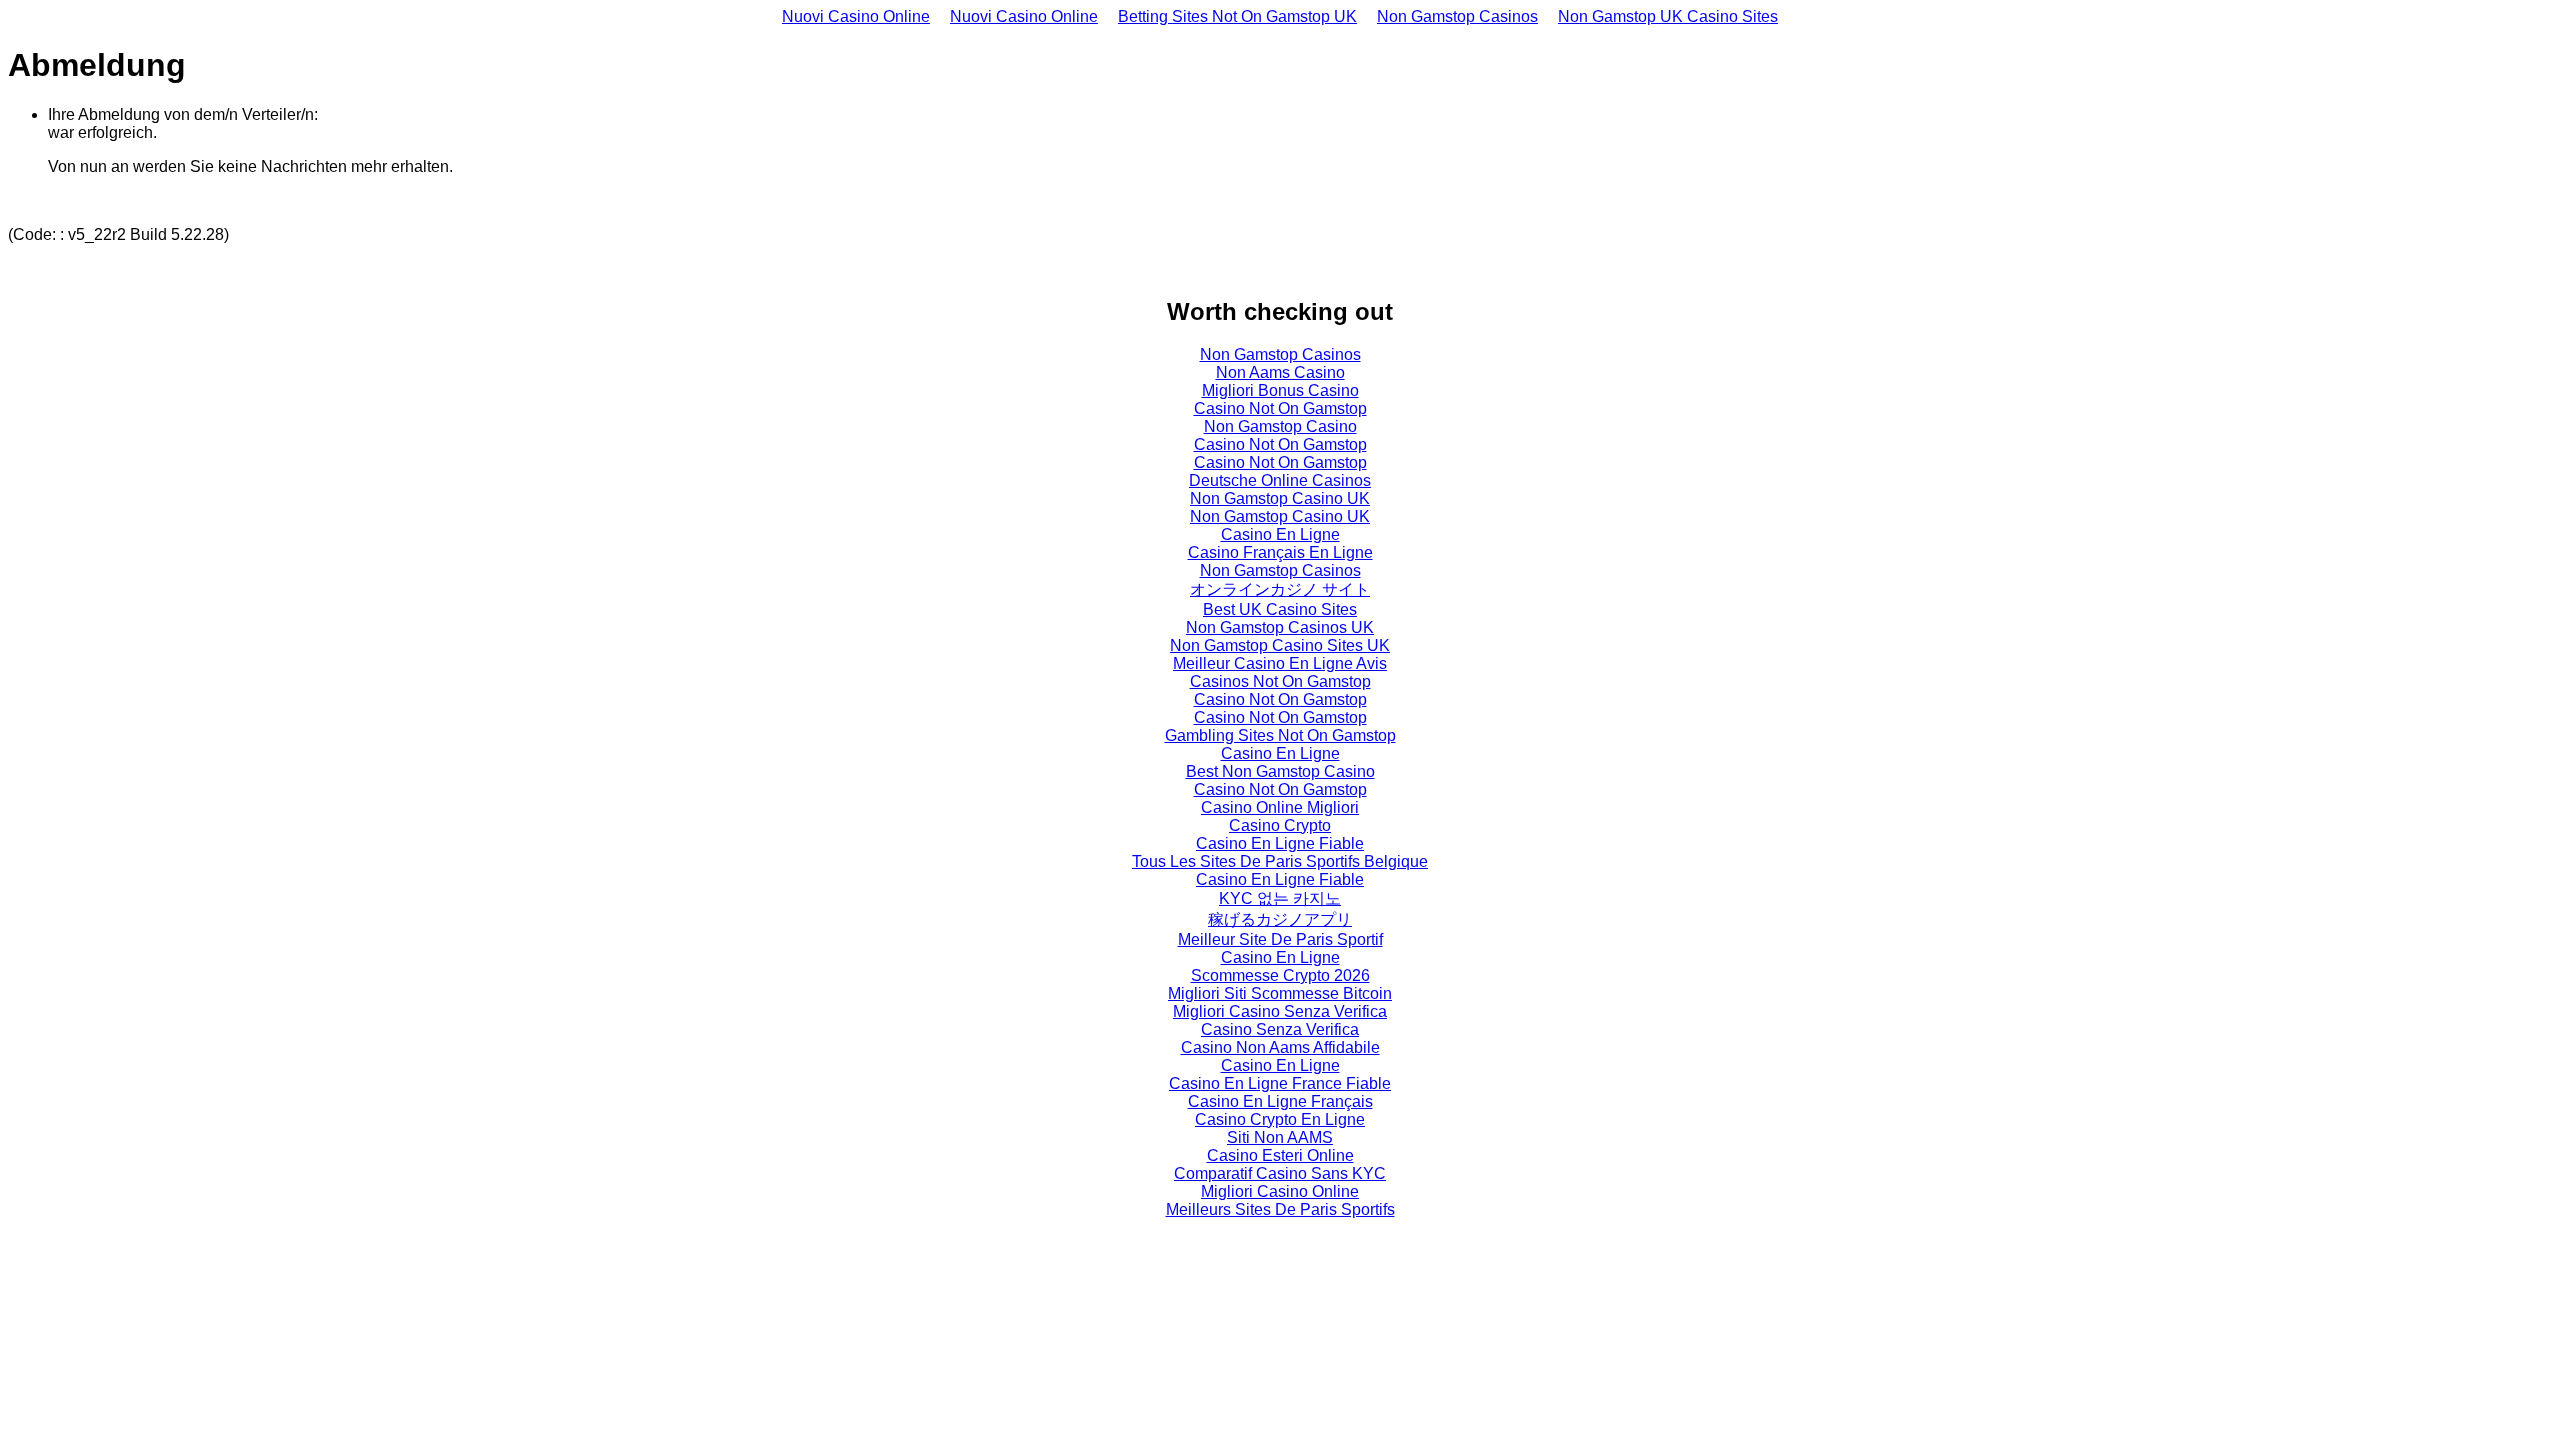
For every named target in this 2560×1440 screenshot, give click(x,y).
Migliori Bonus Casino (1280, 390)
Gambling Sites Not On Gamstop (1280, 735)
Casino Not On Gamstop (1280, 408)
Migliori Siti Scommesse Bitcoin (1280, 993)
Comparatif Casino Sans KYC (1280, 1173)
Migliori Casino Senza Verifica (1280, 1011)
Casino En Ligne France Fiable (1280, 1083)
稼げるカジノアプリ (1280, 919)
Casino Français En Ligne (1280, 552)
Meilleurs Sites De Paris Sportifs (1280, 1209)
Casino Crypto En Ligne (1280, 1119)
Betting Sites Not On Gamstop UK (1237, 16)
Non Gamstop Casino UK (1280, 498)
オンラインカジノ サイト (1280, 589)
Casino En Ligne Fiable (1280, 843)
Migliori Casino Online (1280, 1191)
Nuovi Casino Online (856, 16)
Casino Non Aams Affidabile (1280, 1047)
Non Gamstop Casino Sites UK (1280, 645)
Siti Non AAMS (1280, 1137)
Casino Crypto (1280, 825)
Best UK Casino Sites (1280, 609)
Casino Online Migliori (1280, 807)
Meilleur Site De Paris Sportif (1280, 939)
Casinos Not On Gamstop (1280, 681)
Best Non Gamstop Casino (1280, 771)
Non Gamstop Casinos (1457, 16)
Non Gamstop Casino (1280, 426)
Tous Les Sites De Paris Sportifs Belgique (1280, 861)
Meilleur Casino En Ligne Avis (1280, 663)
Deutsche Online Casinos (1280, 480)
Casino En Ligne (1280, 534)
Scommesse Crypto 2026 (1280, 975)
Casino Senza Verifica (1280, 1029)
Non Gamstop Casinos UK (1280, 627)
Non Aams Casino (1280, 372)
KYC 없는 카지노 (1280, 898)
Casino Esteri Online (1280, 1155)
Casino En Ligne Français (1280, 1101)
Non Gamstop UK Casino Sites (1668, 16)
